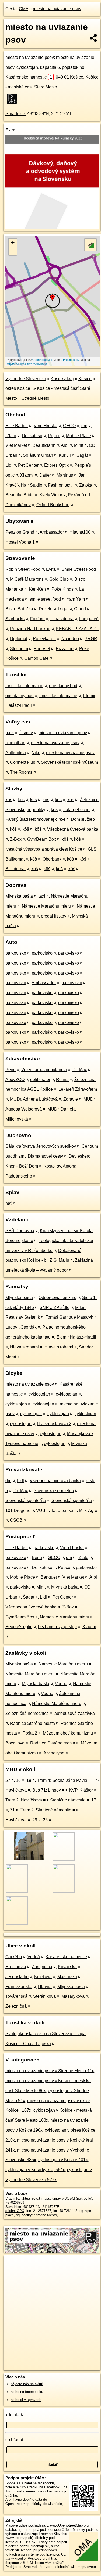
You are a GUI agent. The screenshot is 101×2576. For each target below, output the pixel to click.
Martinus (65, 475)
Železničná (16, 2006)
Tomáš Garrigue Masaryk (69, 1317)
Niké (36, 753)
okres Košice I (19, 388)
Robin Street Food (23, 569)
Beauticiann (44, 445)
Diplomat (19, 639)
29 (35, 1820)
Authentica (16, 753)
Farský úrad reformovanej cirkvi (35, 819)
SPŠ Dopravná (20, 1231)
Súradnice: (16, 114)
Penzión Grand (20, 532)
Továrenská (16, 1996)
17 (94, 1800)
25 (45, 1820)
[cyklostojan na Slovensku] (13, 99)
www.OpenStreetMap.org (69, 2525)
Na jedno (70, 639)
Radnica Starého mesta (32, 1723)
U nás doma (62, 619)
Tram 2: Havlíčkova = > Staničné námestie (46, 1800)
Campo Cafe (36, 658)
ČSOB (16, 1520)
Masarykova (73, 1996)
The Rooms (21, 772)
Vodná (61, 1684)
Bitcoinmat (15, 869)
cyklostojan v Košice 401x (63, 2160)
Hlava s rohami (24, 1347)
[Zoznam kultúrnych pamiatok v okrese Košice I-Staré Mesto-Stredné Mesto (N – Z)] (28, 1859)
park (10, 733)
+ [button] (13, 243)
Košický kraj (62, 379)
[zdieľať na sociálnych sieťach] (94, 38)
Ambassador (52, 532)
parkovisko (16, 953)
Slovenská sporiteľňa (54, 1491)
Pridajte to (13, 2567)
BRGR (91, 639)
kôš (9, 800)
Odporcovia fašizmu (58, 1298)
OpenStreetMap (43, 359)
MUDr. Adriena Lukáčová (34, 1099)
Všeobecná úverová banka (73, 829)
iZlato (11, 436)
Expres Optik (56, 465)
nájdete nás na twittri (27, 2384)
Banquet (49, 1577)
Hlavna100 (80, 532)
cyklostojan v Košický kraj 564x (35, 2170)
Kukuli (65, 455)
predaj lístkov (54, 916)
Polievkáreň (44, 639)
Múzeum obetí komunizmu (68, 1733)
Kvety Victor (51, 495)
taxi (42, 896)
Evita (51, 569)
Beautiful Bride (20, 495)
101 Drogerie (18, 1510)
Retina (62, 1080)
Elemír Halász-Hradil (76, 1337)
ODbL (66, 2530)
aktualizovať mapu (36, 2198)
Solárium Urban (38, 455)
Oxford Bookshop (53, 505)
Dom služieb (83, 819)
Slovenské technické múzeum (69, 762)
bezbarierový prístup (57, 1627)
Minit (79, 445)
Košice (85, 379)
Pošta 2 (30, 1733)
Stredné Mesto (35, 398)
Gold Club (59, 579)
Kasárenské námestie (29, 77)
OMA (24, 9)
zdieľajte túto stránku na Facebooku (33, 2487)
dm (84, 426)
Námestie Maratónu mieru (46, 906)
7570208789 (15, 2202)
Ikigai (63, 609)
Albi (65, 445)
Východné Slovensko (26, 379)
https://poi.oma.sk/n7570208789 (28, 364)
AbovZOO (15, 1080)
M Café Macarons (27, 579)
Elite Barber (17, 426)
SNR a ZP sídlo (55, 1307)
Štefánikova (44, 1996)
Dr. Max (80, 1070)
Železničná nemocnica (27, 1713)
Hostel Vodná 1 (20, 542)
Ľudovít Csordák (21, 1327)
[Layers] (90, 245)
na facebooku (43, 2483)
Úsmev (26, 733)
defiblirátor (40, 1080)
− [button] (13, 251)
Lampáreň (89, 619)
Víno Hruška (46, 426)
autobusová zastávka (75, 1713)
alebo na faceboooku (27, 2392)
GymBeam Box (42, 839)
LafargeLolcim (77, 810)
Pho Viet (42, 649)
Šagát (82, 455)
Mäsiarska (67, 1977)
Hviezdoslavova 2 (54, 1424)
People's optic (19, 1627)
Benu (11, 1070)
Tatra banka (62, 1510)
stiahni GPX (15, 2211)
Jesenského (17, 1977)
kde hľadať (16, 2415)
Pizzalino (65, 649)
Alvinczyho (54, 1753)
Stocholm (19, 649)
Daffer (45, 475)
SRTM (28, 2563)
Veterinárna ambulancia (44, 1070)
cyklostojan (39, 1394)
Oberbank (52, 859)
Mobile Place (79, 436)
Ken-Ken (37, 589)
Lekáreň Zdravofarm (78, 1089)
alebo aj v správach (26, 2400)
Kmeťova (43, 1977)
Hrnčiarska (16, 1967)
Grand (80, 609)
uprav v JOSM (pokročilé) (72, 2198)
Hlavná (45, 1987)
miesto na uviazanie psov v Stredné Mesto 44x (50, 2071)
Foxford (37, 619)
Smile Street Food (79, 569)
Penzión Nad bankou (30, 629)
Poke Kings (62, 589)
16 (18, 1780)
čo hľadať (15, 2440)
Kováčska (67, 1967)
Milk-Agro (88, 1510)
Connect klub (23, 762)
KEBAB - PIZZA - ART (77, 629)
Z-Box (16, 839)
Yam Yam (76, 599)
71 (12, 1810)
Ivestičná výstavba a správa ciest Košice (44, 849)
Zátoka (86, 485)
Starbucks (15, 619)
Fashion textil (61, 485)
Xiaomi (27, 475)
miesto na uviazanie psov (57, 9)
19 (29, 1780)
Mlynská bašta (19, 896)
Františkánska (19, 1987)
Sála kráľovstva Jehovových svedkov (41, 1146)
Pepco (54, 436)
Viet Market (16, 445)
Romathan (15, 743)
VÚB (41, 1510)
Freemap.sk (71, 359)
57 (8, 1780)
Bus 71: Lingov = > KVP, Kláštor (63, 1790)
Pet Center (28, 465)
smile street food (45, 599)
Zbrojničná (42, 1967)
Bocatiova (15, 1743)
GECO (69, 426)
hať (9, 1203)
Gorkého (14, 1957)
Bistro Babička (19, 609)
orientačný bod (63, 686)
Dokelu (46, 609)
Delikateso (32, 436)
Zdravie (71, 1099)
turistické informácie (24, 686)
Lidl (9, 465)
